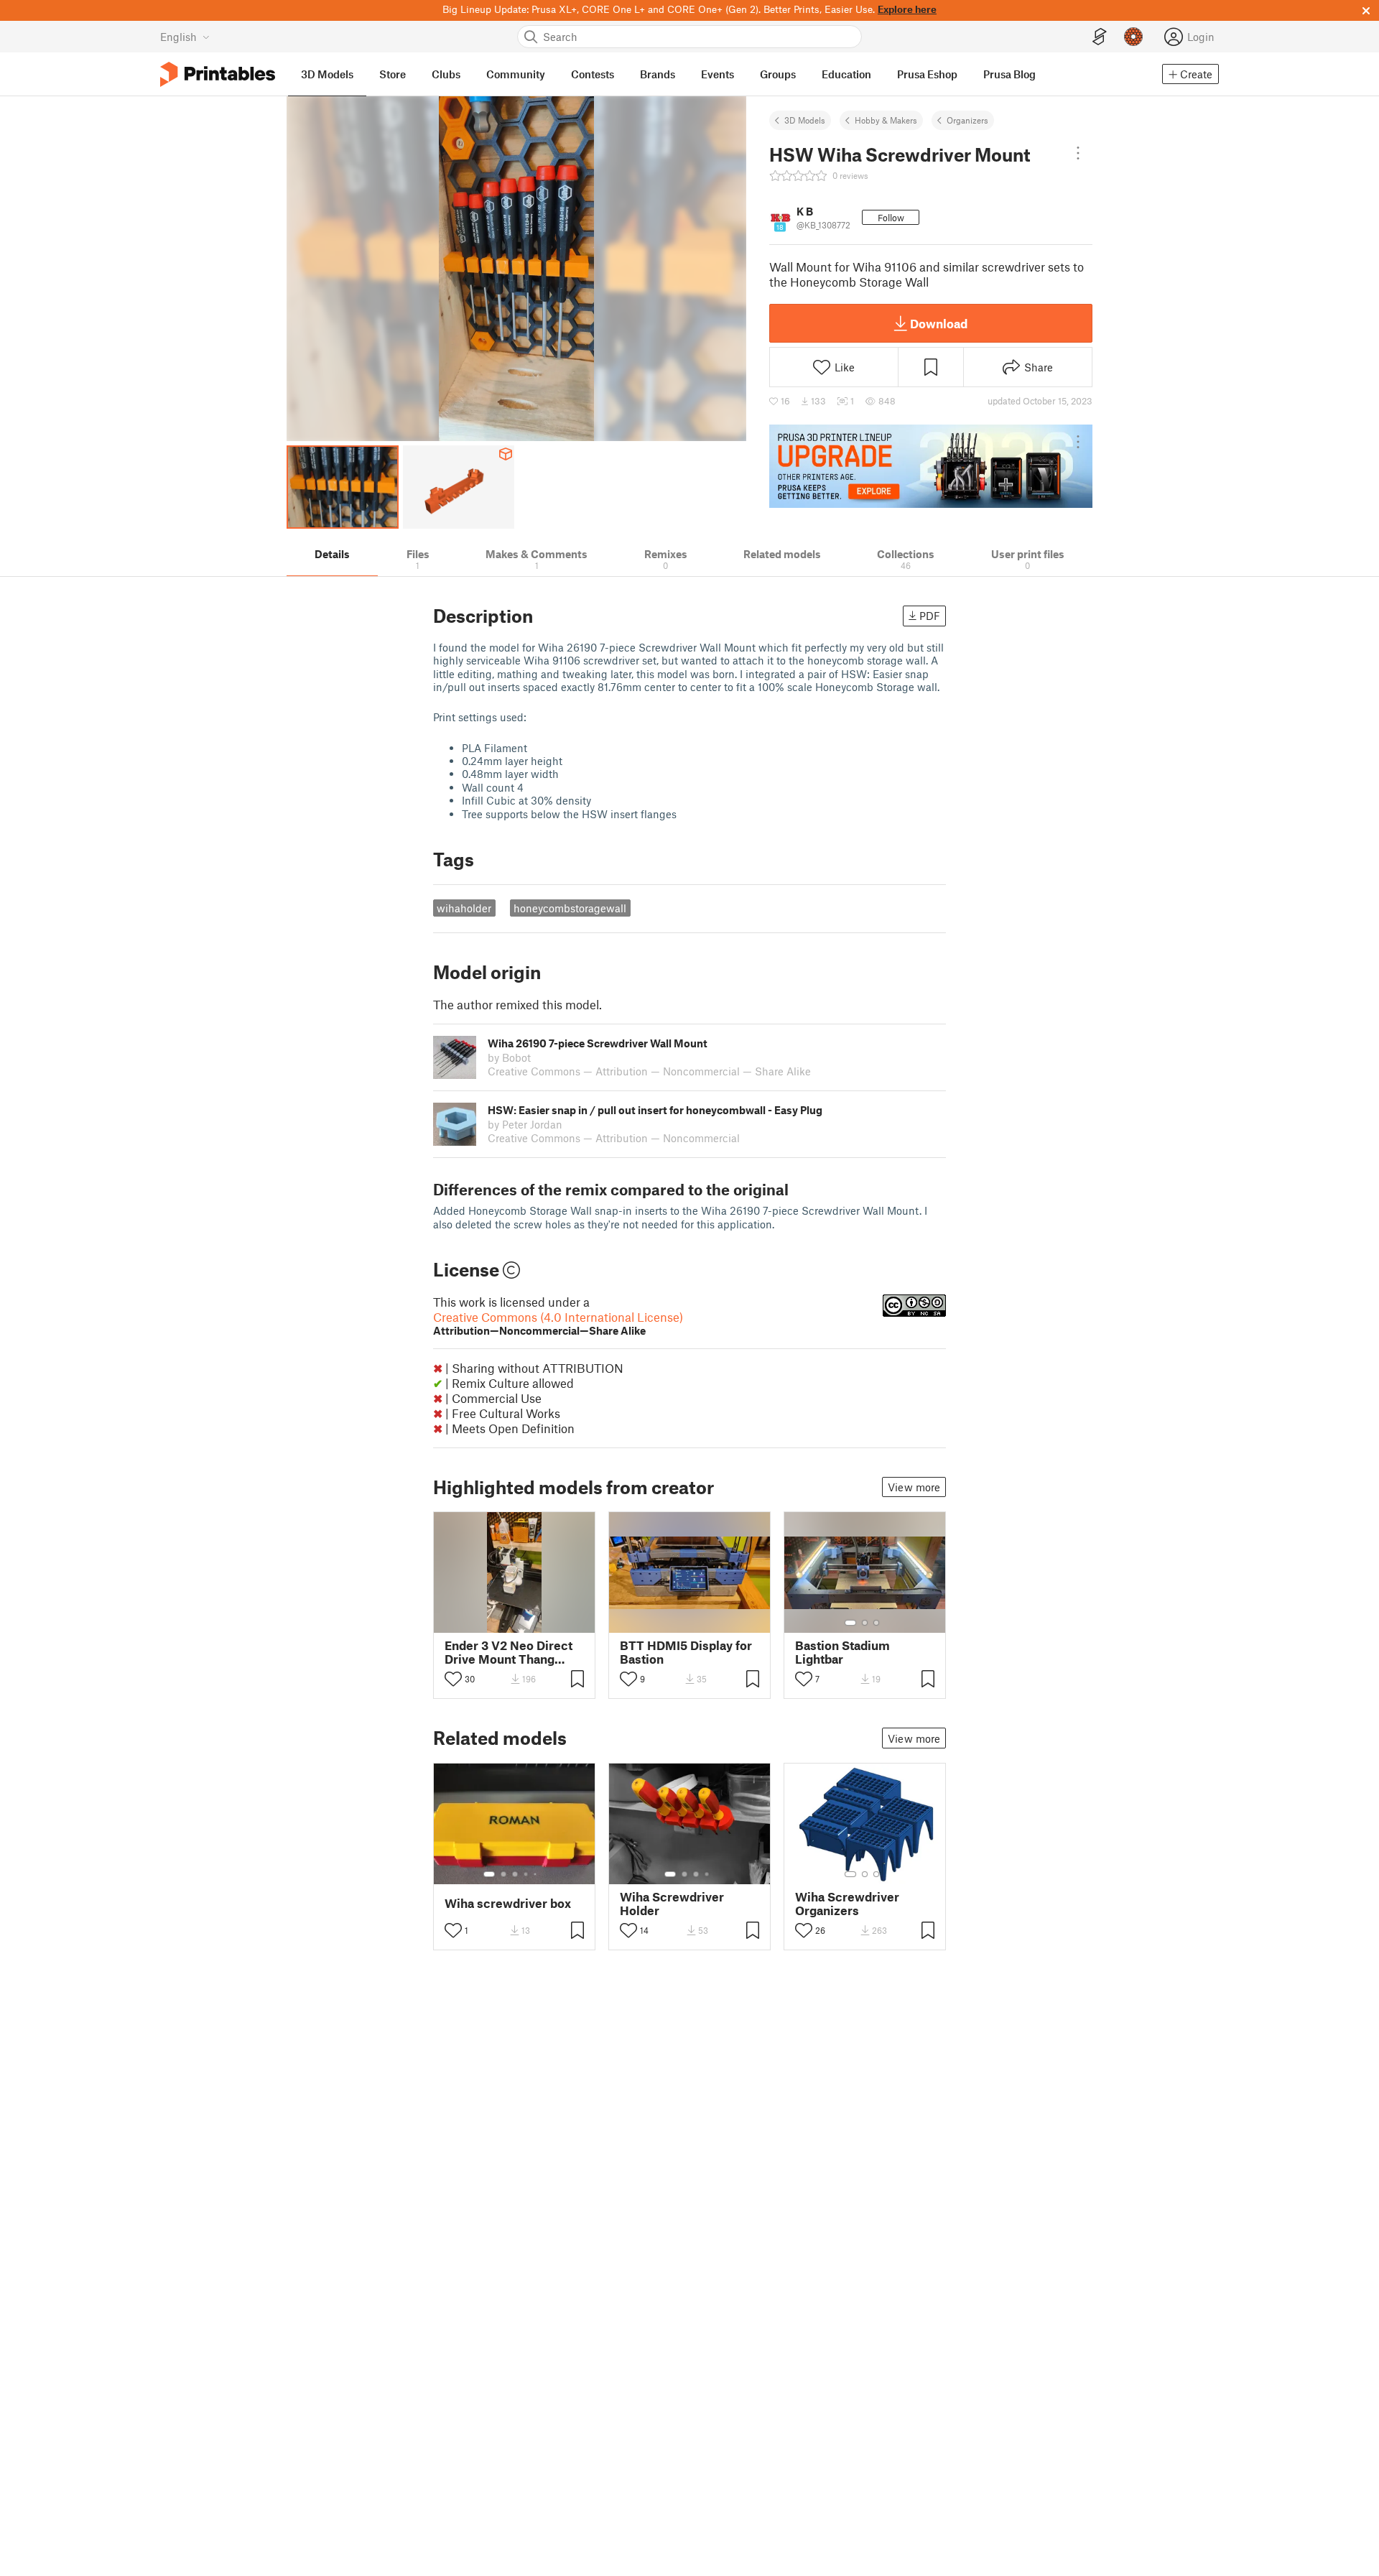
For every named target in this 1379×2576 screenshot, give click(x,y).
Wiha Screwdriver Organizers (847, 1904)
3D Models (805, 120)
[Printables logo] (218, 74)
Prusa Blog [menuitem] (1009, 74)
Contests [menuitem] (593, 74)
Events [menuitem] (718, 74)
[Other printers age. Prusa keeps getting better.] (931, 466)
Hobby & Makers (886, 120)
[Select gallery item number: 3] (876, 1623)
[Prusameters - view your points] (1133, 37)
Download (939, 323)
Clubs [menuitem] (446, 74)
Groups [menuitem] (778, 74)
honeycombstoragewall (570, 908)
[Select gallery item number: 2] (865, 1623)
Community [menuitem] (516, 74)
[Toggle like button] (453, 1679)
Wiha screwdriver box (508, 1903)
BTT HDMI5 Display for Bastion (686, 1652)
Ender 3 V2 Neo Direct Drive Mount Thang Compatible (509, 1652)
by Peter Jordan (525, 1124)
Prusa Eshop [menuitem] (927, 74)
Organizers (967, 120)
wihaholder (464, 908)
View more (914, 1487)
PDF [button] (930, 616)
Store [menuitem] (393, 74)
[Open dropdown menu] (1078, 153)
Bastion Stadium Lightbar (842, 1652)
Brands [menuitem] (658, 74)
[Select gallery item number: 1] (850, 1623)
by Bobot (509, 1057)
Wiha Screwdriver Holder (672, 1904)
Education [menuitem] (846, 74)
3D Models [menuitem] (327, 74)
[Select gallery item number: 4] (526, 1874)
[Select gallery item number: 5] (537, 1874)
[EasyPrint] (1100, 37)
